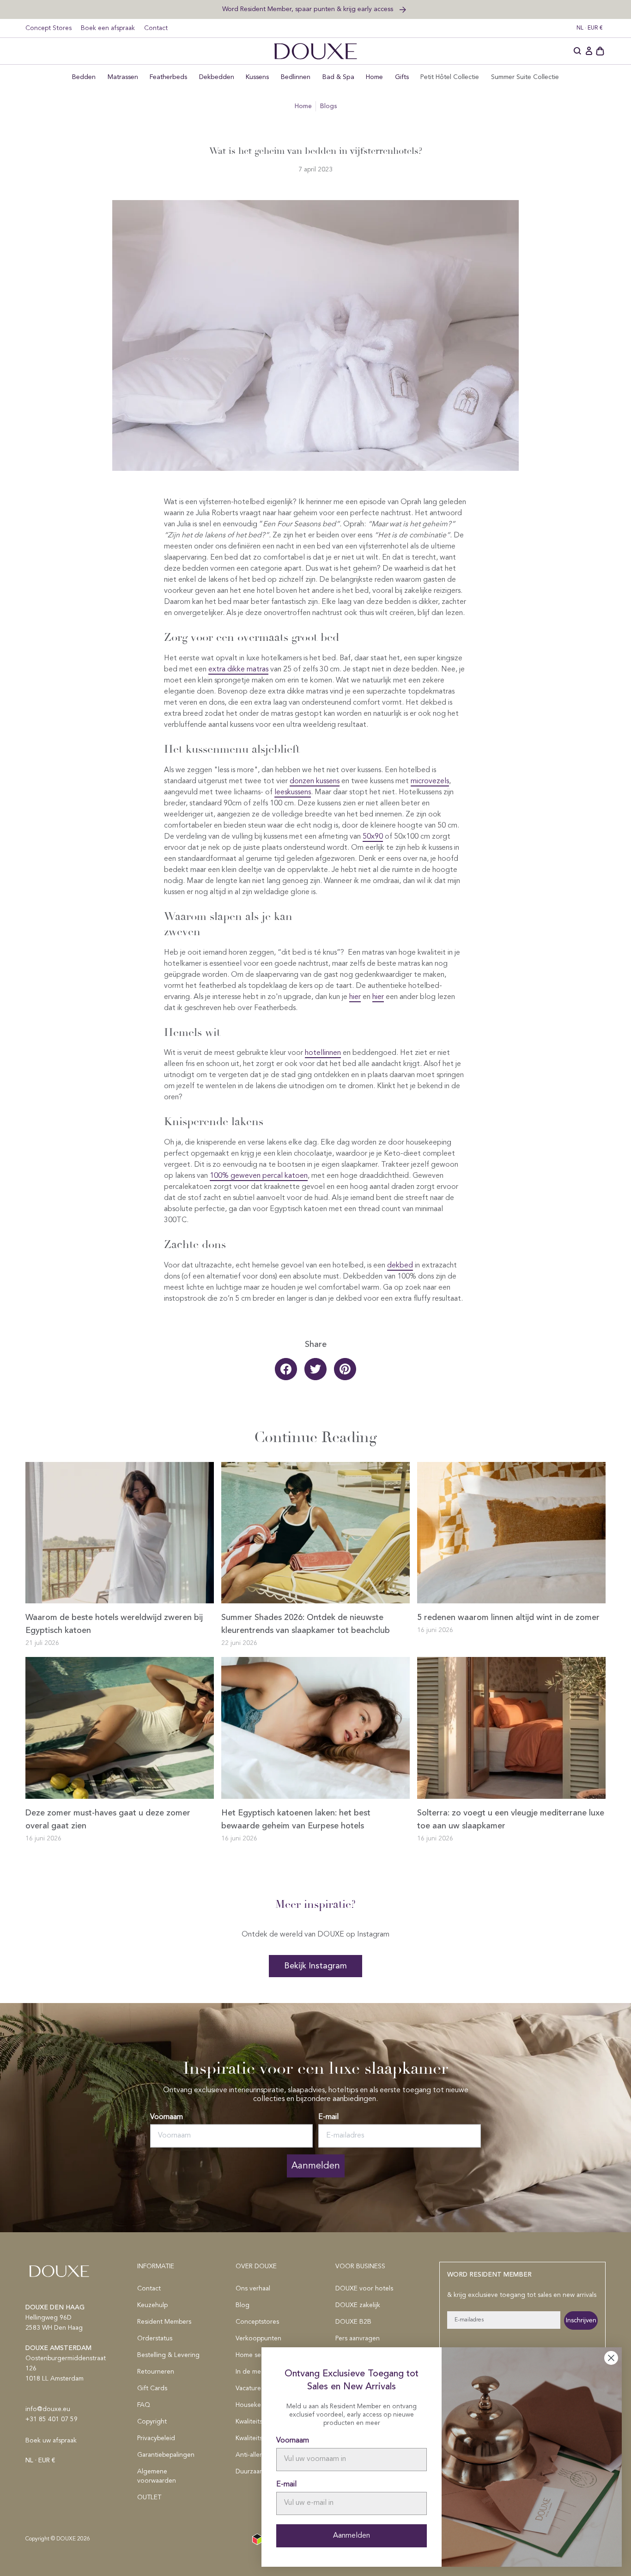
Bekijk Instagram (315, 1966)
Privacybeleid (156, 2438)
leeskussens (293, 792)
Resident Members (164, 2322)
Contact (156, 28)
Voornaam (167, 2117)
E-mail (328, 2117)
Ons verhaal (253, 2289)
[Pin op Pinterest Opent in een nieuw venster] (345, 1369)
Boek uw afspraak (51, 2441)
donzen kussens (315, 781)
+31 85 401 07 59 (52, 2419)
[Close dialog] (611, 2358)
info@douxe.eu (48, 2409)
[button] (578, 51)
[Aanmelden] (589, 51)
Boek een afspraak (108, 28)
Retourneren (156, 2372)
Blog (243, 2305)
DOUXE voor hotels (364, 2289)
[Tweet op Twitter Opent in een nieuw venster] (315, 1369)
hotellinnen (323, 1053)
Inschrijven (581, 2320)
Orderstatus (155, 2338)
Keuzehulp (152, 2305)
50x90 (373, 837)
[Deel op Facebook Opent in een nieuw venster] (286, 1369)
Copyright (152, 2422)
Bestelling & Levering (168, 2355)
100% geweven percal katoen (259, 1176)
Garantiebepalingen (166, 2455)
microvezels (430, 781)
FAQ (144, 2405)
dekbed (400, 1266)
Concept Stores (49, 28)
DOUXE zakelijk (358, 2305)
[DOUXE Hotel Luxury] (315, 51)
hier (378, 997)
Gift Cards (152, 2388)
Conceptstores (257, 2322)
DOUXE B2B (353, 2322)
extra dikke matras (238, 670)
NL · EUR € (590, 28)
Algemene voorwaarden (157, 2476)
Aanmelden (316, 2166)
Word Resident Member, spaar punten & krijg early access (309, 9)
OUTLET (149, 2497)
